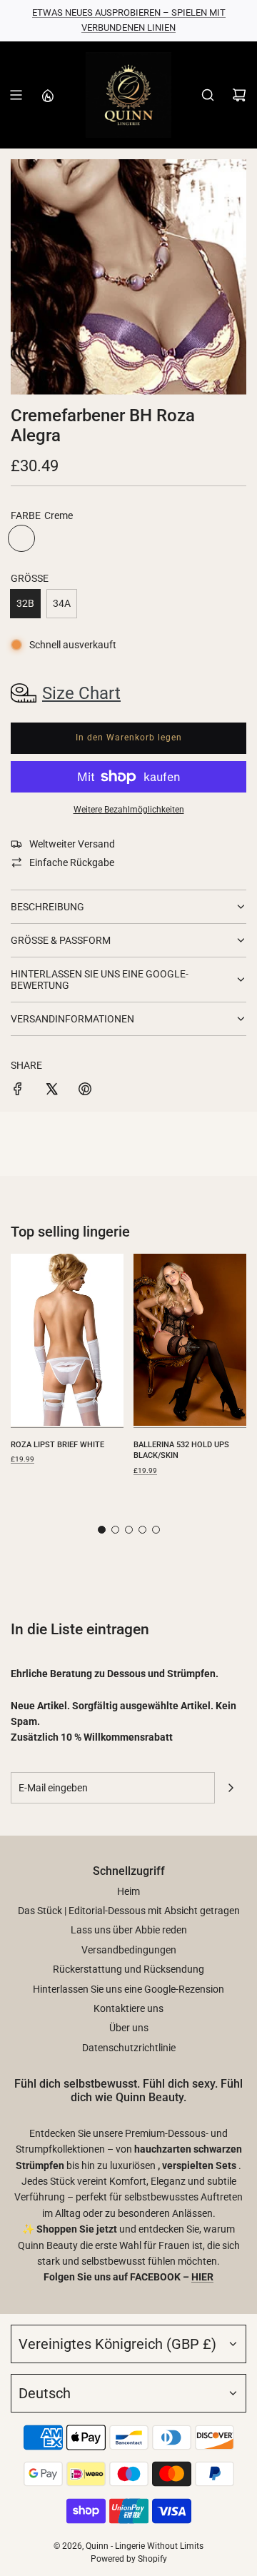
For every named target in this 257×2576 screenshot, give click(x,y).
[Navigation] (16, 95)
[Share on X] (51, 1091)
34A (62, 603)
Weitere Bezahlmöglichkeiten (129, 810)
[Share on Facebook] (18, 1091)
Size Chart (81, 693)
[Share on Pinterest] (85, 1091)
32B (25, 603)
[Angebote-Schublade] (47, 95)
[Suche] (208, 95)
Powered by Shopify (129, 2559)
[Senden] (231, 1788)
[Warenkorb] (239, 95)
